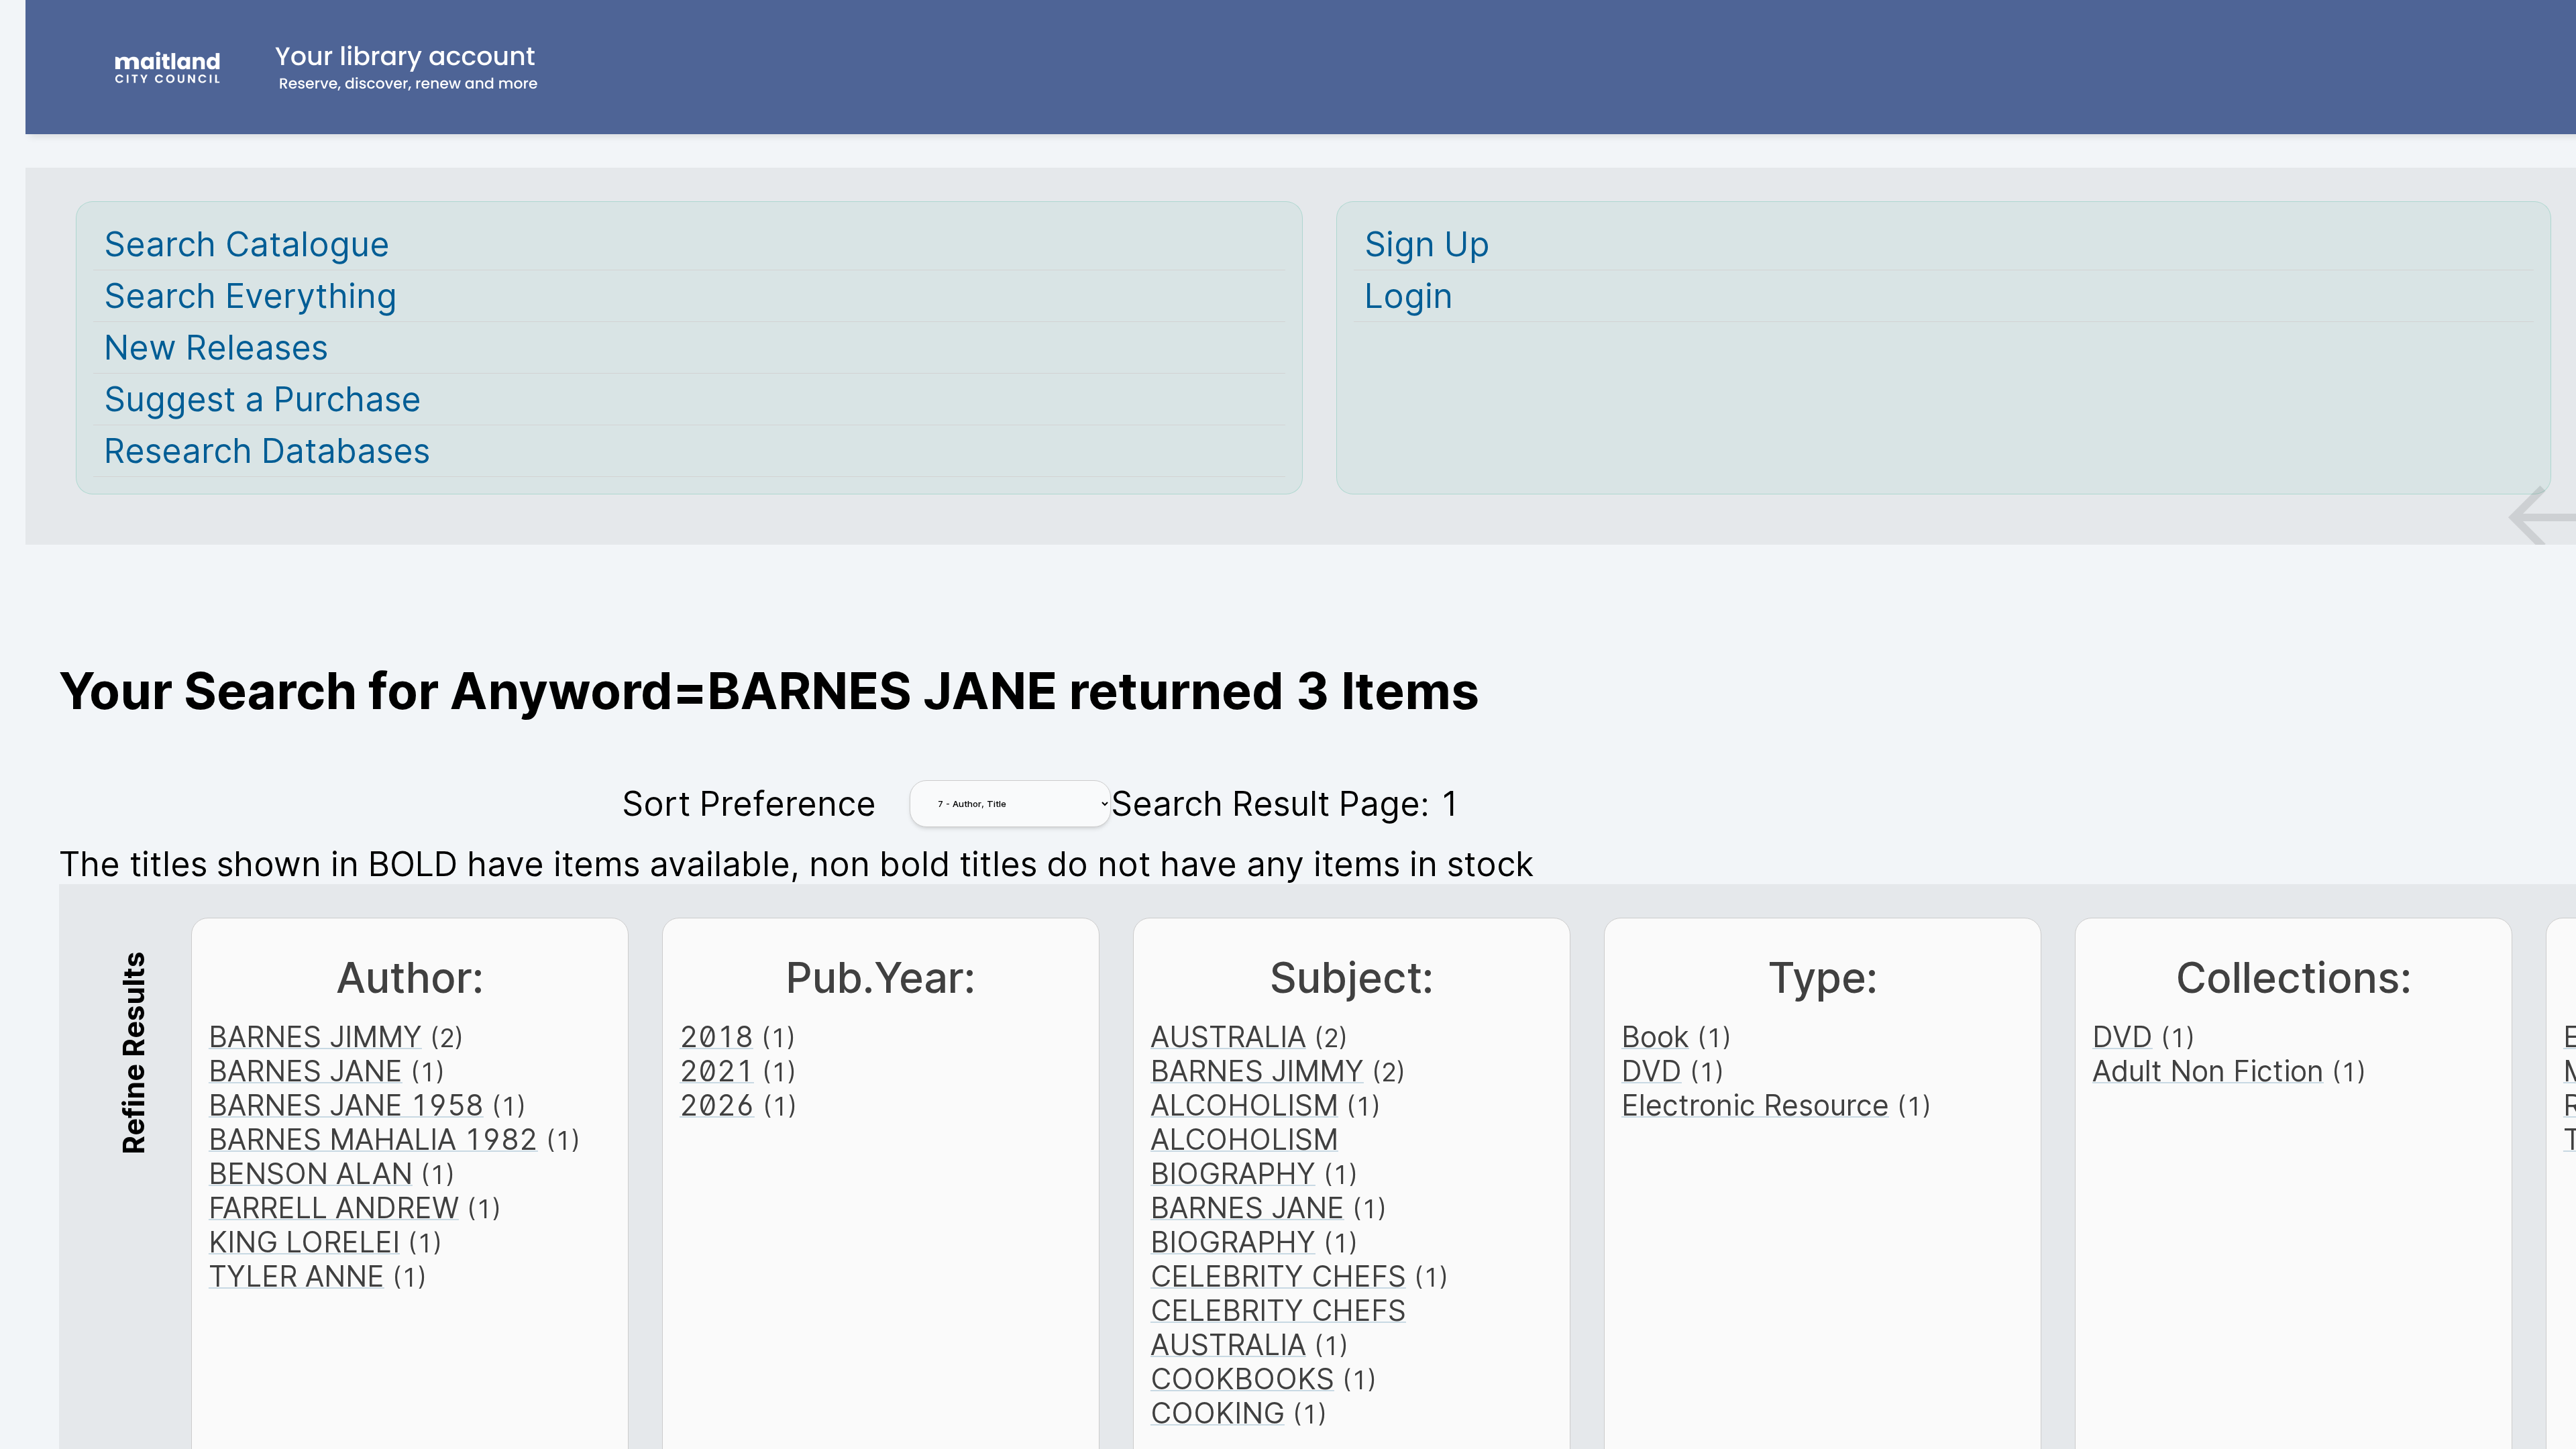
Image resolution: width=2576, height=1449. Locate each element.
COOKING (1218, 1413)
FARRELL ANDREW (334, 1208)
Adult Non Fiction (2208, 1071)
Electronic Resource (1755, 1105)
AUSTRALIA (1228, 1037)
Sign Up (1427, 244)
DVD (1652, 1071)
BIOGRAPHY (1233, 1242)
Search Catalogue (247, 244)
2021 (717, 1071)
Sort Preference (749, 804)
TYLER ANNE (297, 1276)
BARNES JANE (306, 1071)
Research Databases (267, 451)
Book (1655, 1037)
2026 (717, 1105)
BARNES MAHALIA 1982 (373, 1139)
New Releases (216, 347)
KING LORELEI (304, 1242)
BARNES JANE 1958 (346, 1105)
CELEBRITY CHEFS (1278, 1276)
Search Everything (251, 296)
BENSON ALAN (311, 1174)
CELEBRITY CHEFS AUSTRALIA (1278, 1328)
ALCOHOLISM (1244, 1105)
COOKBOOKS (1242, 1379)
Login (1409, 296)
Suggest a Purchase (263, 399)
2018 (716, 1037)
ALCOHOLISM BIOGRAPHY (1244, 1157)
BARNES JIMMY (315, 1037)
